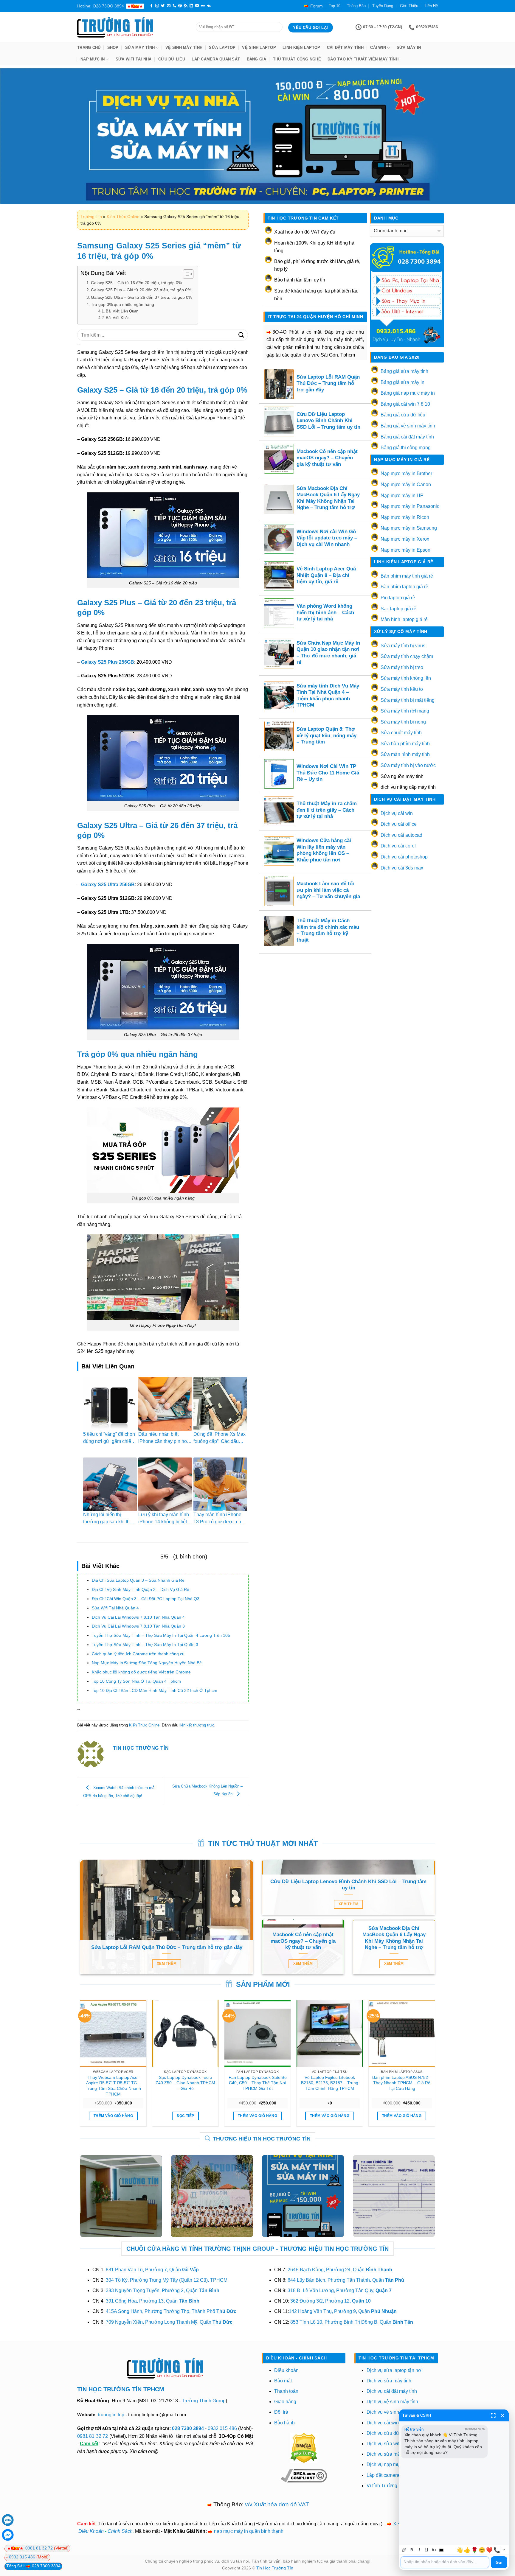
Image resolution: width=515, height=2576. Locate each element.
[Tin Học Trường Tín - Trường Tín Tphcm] (132, 27)
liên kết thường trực (197, 1725)
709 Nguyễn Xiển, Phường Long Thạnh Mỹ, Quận (169, 2322)
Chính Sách (120, 2531)
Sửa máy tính (140, 48)
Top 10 (335, 6)
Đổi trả (281, 2412)
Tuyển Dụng (383, 6)
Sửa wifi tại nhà (134, 59)
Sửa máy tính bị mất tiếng (408, 700)
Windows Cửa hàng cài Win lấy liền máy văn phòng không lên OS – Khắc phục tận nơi (324, 850)
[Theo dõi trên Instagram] (157, 6)
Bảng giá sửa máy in (402, 382)
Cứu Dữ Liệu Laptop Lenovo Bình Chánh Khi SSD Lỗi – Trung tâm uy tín (328, 421)
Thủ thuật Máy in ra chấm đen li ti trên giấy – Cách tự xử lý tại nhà (327, 810)
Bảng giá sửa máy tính (404, 371)
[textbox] (445, 2562)
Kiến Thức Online (123, 217)
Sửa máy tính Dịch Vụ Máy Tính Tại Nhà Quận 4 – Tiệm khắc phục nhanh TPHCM (328, 696)
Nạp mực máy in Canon (406, 484)
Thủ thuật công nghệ (297, 59)
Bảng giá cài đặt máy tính (407, 437)
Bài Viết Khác (118, 318)
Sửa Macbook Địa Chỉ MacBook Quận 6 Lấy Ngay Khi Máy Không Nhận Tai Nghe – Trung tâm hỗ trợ (328, 498)
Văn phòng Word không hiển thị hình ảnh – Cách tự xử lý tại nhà (325, 612)
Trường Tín (91, 217)
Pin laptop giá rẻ (398, 598)
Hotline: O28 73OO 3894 (101, 6)
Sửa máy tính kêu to (402, 689)
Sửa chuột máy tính (401, 733)
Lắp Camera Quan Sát (216, 59)
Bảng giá (257, 59)
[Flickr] (203, 6)
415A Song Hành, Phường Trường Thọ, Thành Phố (171, 2311)
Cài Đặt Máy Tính (345, 48)
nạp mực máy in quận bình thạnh (249, 2531)
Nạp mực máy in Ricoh (405, 517)
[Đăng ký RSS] (186, 6)
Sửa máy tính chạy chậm (407, 656)
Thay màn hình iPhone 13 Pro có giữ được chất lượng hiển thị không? (219, 1522)
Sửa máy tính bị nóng (403, 722)
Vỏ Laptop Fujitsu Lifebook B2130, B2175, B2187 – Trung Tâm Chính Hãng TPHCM (330, 2083)
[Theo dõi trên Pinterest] (180, 6)
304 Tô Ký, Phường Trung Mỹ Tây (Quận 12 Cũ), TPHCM (167, 2280)
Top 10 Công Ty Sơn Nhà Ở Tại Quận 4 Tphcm (136, 1681)
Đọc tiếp (186, 2116)
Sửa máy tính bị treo (402, 667)
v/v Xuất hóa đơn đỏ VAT (277, 2504)
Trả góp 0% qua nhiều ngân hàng (122, 304)
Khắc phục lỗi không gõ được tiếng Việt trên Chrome (141, 1672)
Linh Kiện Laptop (301, 48)
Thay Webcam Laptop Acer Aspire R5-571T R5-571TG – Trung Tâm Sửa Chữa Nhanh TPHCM (113, 2086)
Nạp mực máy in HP (402, 496)
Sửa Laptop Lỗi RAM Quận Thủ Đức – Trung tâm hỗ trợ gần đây (328, 383)
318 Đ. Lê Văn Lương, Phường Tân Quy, (340, 2290)
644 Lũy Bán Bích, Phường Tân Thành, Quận (346, 2280)
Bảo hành (284, 2423)
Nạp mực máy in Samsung (409, 528)
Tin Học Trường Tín (275, 2568)
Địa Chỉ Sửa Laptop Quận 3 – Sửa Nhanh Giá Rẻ (138, 1580)
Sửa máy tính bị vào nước (408, 765)
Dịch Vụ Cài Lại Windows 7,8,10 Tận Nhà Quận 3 (138, 1626)
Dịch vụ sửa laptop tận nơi (395, 2370)
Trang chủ (89, 48)
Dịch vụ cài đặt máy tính (392, 2391)
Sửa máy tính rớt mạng (405, 711)
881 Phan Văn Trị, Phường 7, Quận (152, 2270)
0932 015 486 (222, 2428)
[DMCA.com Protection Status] (304, 2447)
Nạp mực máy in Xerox (405, 539)
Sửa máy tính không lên (406, 678)
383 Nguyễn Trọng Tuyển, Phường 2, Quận (163, 2290)
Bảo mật (283, 2381)
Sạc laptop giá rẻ (398, 609)
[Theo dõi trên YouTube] (197, 6)
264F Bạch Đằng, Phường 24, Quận (340, 2270)
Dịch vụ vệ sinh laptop (390, 2412)
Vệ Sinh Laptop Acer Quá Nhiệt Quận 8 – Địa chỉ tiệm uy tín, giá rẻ (326, 575)
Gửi (499, 2562)
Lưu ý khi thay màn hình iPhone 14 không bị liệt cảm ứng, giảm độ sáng (164, 1522)
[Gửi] (241, 335)
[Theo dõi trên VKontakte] (209, 6)
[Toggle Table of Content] (185, 274)
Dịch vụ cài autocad (401, 835)
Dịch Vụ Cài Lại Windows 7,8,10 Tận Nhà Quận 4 (138, 1617)
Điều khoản (286, 2370)
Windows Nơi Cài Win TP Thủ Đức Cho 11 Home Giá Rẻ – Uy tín (328, 773)
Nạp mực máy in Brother (406, 473)
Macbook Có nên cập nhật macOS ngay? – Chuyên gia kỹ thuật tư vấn (327, 458)
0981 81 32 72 (93, 2436)
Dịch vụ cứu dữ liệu (387, 2433)
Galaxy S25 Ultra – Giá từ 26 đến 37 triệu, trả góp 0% (141, 297)
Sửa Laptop (222, 48)
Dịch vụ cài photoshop (404, 857)
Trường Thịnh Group (204, 2401)
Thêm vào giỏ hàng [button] (113, 2116)
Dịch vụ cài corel (398, 846)
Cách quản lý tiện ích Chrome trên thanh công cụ (138, 1654)
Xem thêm (167, 1964)
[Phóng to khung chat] (493, 2415)
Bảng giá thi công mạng (406, 448)
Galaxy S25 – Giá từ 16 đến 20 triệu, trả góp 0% (136, 283)
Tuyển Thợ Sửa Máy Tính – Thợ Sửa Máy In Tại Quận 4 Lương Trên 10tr (161, 1635)
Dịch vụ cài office (399, 824)
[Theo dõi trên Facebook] (151, 6)
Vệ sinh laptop (259, 48)
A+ (434, 2550)
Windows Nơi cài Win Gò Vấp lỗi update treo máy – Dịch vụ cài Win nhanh (327, 538)
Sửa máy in (409, 48)
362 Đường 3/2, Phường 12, (331, 2301)
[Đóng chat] (502, 2415)
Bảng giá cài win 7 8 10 (405, 404)
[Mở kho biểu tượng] (504, 2550)
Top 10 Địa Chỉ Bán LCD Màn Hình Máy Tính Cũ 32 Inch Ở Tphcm (155, 1690)
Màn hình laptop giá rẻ (404, 619)
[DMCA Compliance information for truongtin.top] (304, 2475)
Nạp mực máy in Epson (405, 550)
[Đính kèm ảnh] (404, 2550)
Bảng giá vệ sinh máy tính (408, 426)
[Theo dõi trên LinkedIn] (191, 6)
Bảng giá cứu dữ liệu (403, 415)
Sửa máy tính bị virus (403, 646)
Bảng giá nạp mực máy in (408, 393)
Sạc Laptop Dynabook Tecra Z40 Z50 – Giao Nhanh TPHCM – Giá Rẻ (185, 2083)
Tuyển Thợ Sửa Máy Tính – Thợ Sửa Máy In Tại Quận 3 (145, 1645)
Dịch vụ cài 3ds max (402, 868)
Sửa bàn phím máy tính (405, 744)
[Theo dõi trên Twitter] (163, 6)
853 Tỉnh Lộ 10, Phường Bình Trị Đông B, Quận (352, 2322)
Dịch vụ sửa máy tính (389, 2381)
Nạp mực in (93, 59)
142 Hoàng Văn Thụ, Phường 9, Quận (343, 2311)
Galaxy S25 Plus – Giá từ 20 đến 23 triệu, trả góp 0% (141, 290)
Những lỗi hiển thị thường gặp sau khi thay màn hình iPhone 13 (109, 1522)
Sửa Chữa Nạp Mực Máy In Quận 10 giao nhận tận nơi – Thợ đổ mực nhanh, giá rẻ (328, 653)
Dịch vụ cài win (397, 813)
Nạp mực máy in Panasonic (410, 506)
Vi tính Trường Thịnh (389, 2486)
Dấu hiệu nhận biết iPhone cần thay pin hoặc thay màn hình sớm (165, 1441)
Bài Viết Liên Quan (122, 311)
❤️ (489, 2550)
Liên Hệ (431, 6)
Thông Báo (356, 6)
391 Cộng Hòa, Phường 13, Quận (153, 2301)
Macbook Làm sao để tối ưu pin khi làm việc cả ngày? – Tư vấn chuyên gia (328, 890)
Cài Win (378, 48)
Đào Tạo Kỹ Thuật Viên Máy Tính (363, 59)
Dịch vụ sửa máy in (387, 2454)
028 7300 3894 (189, 2428)
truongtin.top (111, 2415)
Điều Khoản (91, 2531)
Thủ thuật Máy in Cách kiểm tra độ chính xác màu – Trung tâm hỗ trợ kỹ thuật (328, 930)
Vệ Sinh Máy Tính (184, 48)
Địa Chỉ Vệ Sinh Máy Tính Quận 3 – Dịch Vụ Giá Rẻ (141, 1589)
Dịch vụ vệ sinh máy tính (392, 2402)
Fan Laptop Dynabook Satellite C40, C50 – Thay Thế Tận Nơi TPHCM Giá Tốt (258, 2083)
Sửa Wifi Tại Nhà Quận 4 (115, 1608)
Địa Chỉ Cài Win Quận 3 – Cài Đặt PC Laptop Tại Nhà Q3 (146, 1599)
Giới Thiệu (409, 6)
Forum (317, 6)
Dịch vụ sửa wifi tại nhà (391, 2444)
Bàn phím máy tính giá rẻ (407, 576)
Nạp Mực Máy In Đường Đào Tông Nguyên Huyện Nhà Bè (147, 1663)
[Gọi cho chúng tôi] (174, 6)
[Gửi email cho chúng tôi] (169, 6)
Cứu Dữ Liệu (172, 59)
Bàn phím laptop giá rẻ (404, 587)
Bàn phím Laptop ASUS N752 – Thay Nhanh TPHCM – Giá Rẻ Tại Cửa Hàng (402, 2083)
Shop (113, 48)
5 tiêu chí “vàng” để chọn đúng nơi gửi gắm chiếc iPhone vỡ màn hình (109, 1441)
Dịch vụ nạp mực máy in (392, 2464)
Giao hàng (285, 2402)
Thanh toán (286, 2391)
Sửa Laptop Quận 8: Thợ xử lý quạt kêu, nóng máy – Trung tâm (326, 735)
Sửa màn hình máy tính (405, 754)
